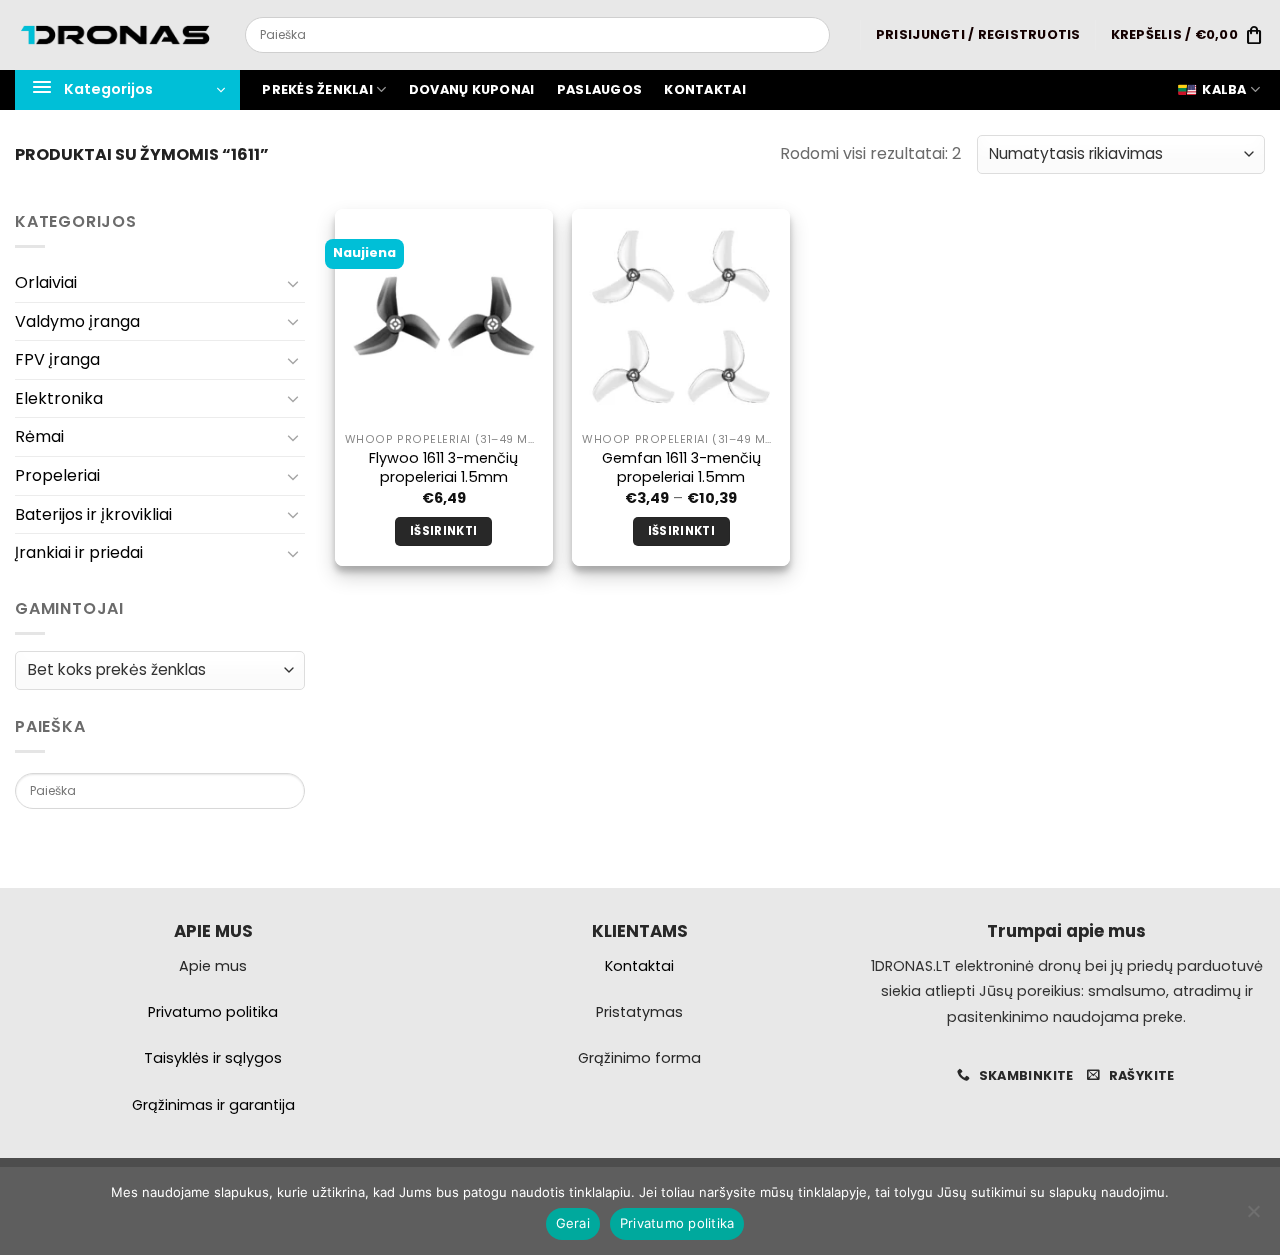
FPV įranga (57, 359)
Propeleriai (57, 475)
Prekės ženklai (317, 89)
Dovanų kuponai (472, 89)
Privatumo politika (677, 1223)
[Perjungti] (293, 283)
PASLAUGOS (599, 89)
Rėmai (39, 436)
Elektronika (59, 398)
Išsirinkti (443, 531)
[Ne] (1253, 1217)
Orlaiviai (46, 282)
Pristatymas (639, 1012)
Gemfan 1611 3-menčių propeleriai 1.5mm (681, 467)
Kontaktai (704, 89)
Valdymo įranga (77, 321)
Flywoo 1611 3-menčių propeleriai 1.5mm (443, 467)
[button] (978, 35)
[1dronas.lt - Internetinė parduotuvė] (115, 35)
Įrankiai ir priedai (79, 552)
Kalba (1224, 89)
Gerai (573, 1223)
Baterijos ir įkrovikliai (93, 514)
